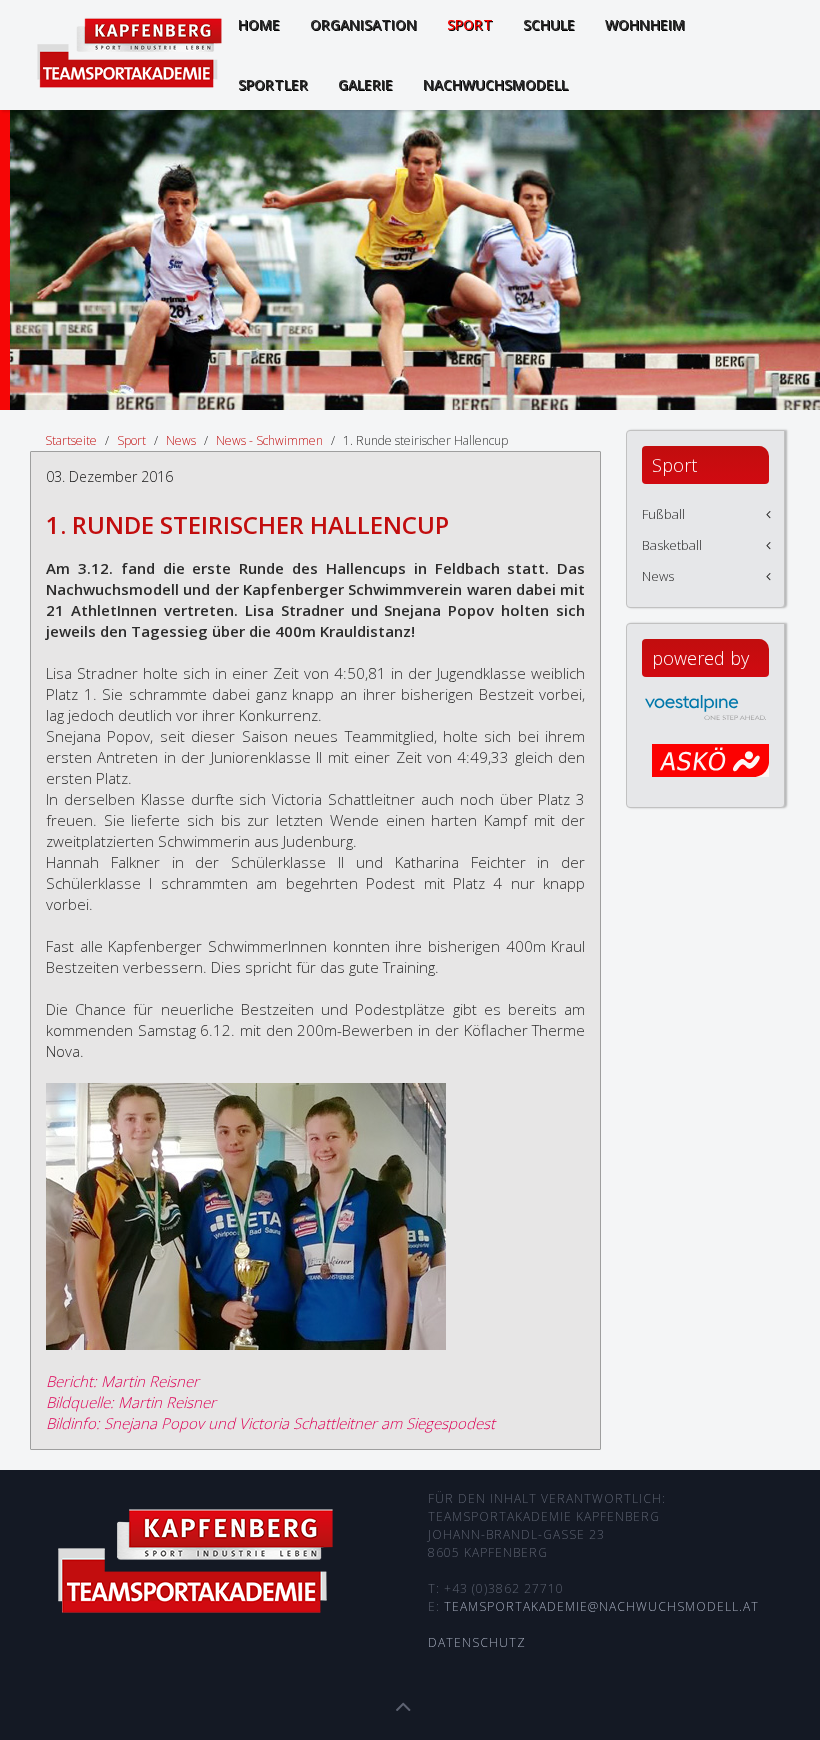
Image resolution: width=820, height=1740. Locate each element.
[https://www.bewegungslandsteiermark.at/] (710, 770)
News (181, 440)
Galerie (365, 84)
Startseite (71, 440)
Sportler (273, 84)
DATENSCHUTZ (477, 1642)
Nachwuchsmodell (495, 84)
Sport (131, 440)
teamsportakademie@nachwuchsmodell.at (601, 1606)
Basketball (672, 545)
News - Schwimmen (269, 440)
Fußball (663, 514)
